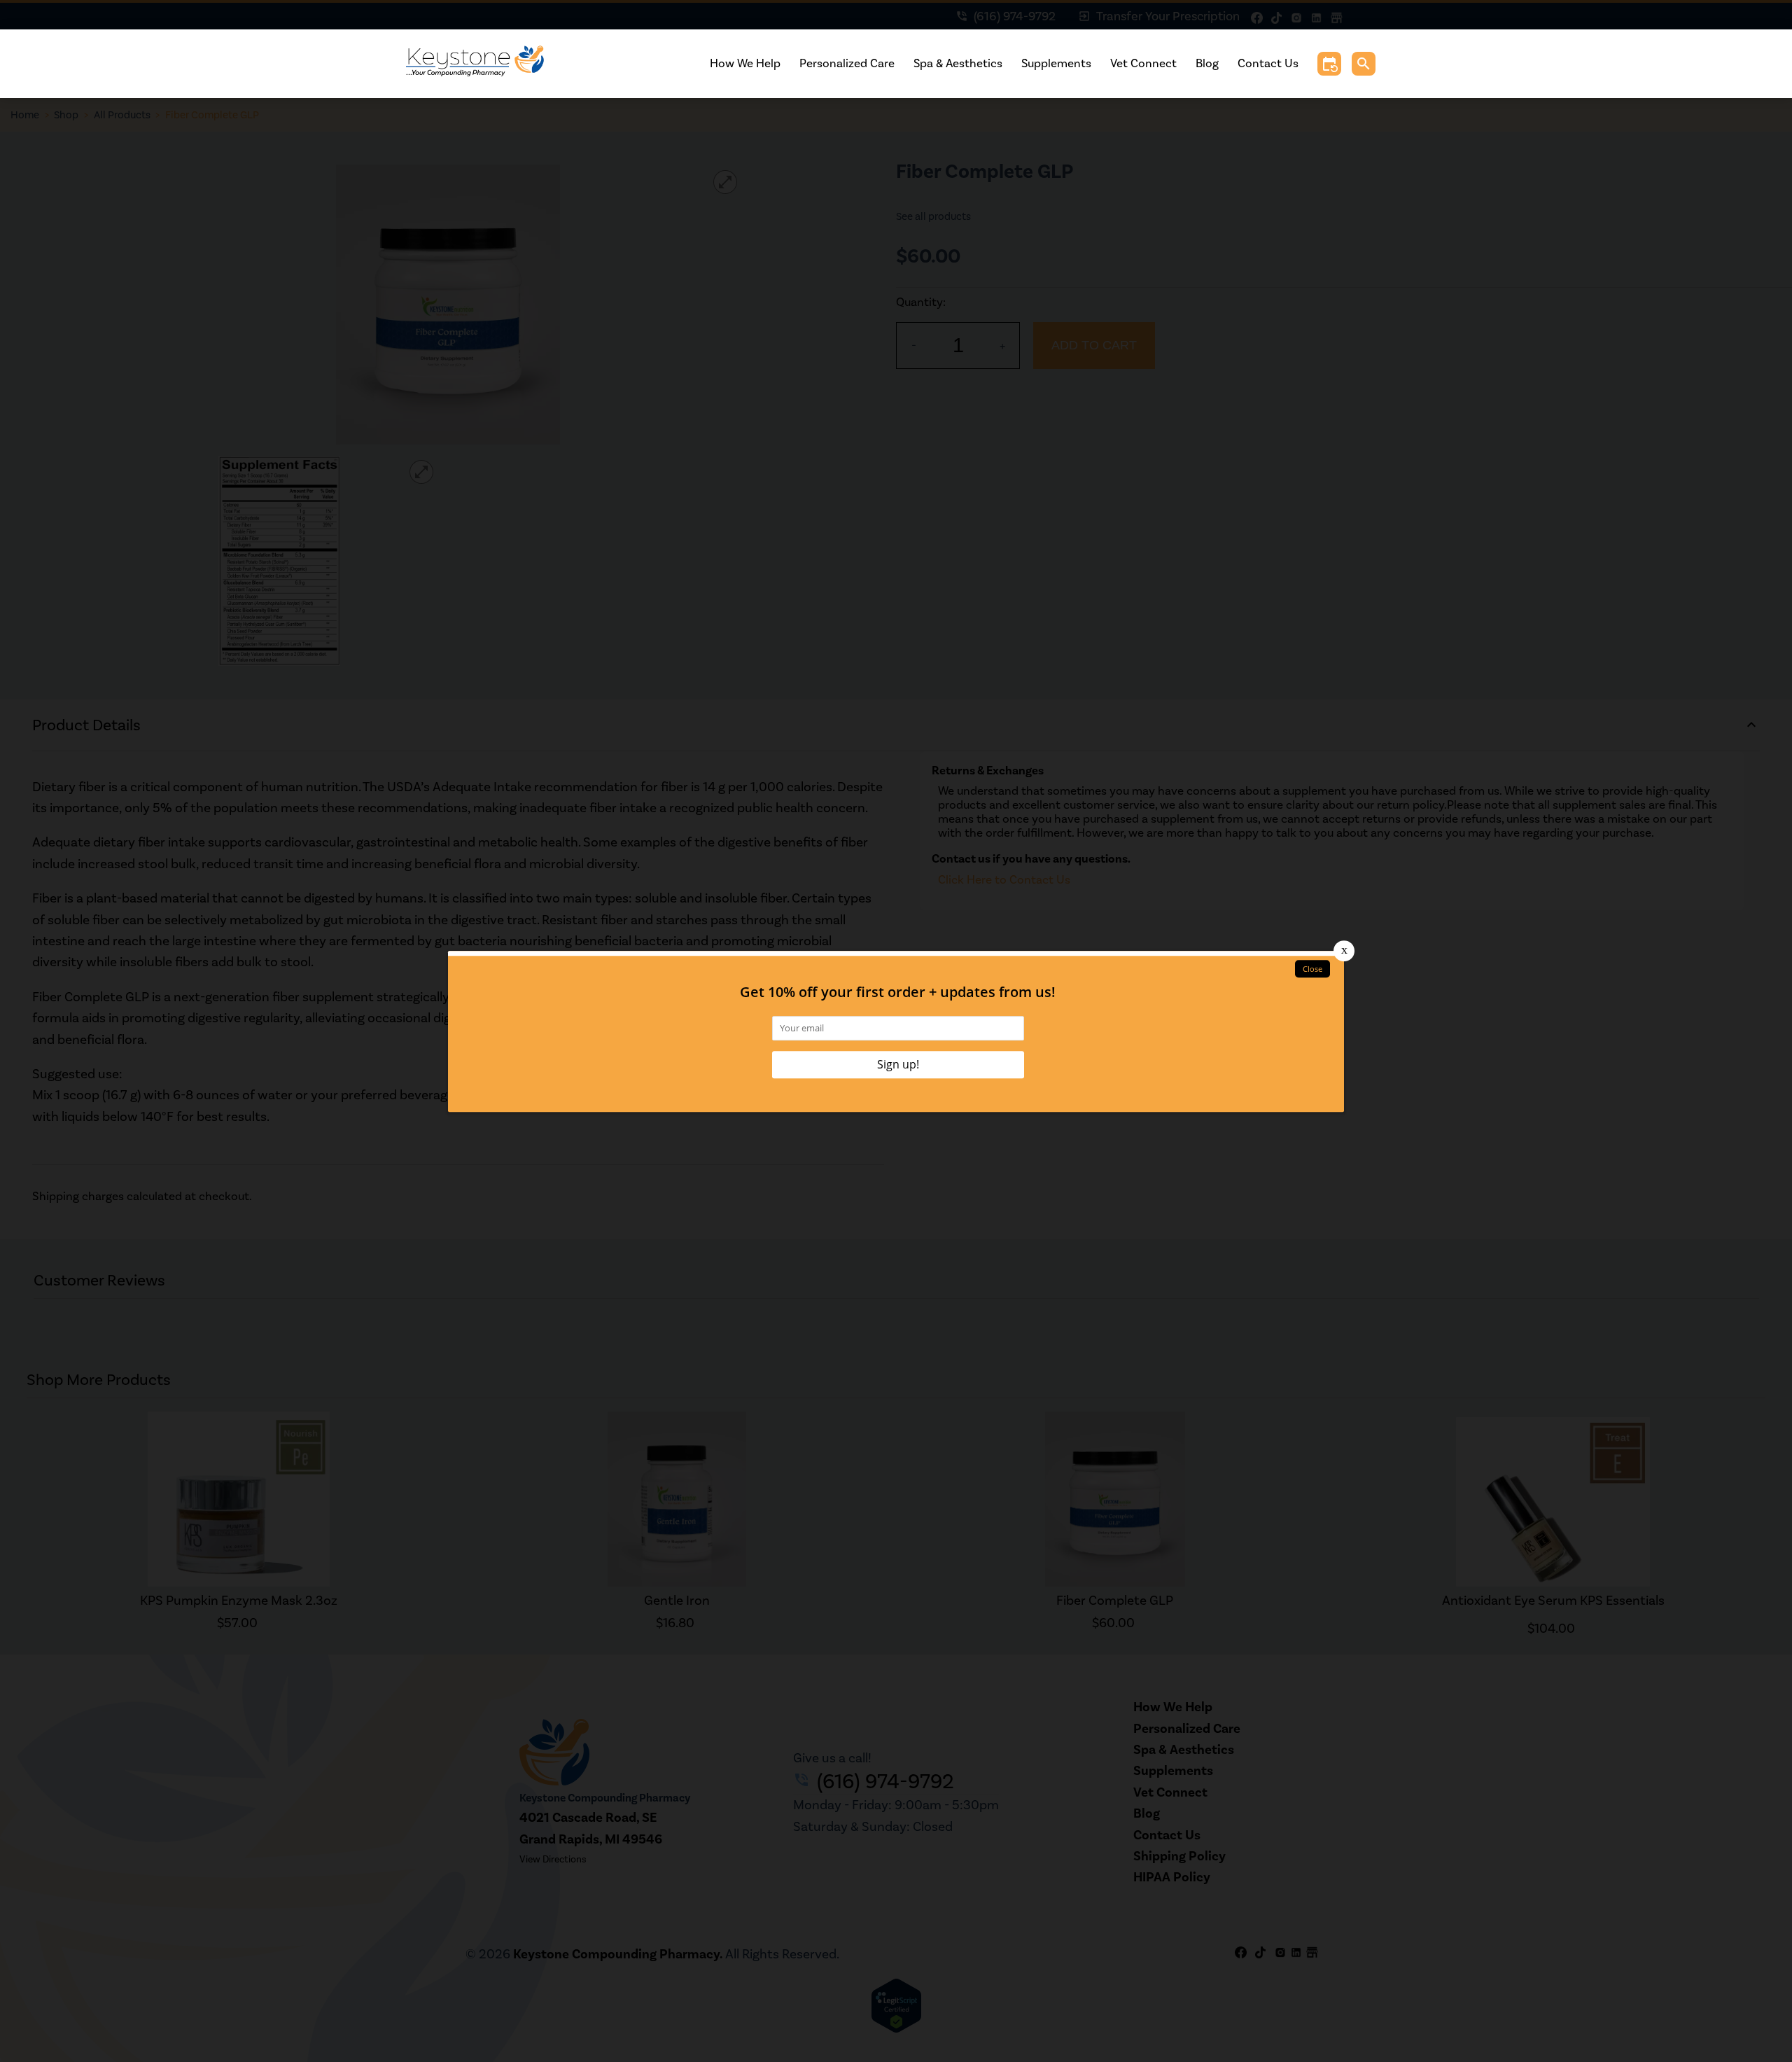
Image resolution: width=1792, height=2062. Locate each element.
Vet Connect (1143, 63)
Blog (1207, 63)
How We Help (745, 63)
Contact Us (1268, 63)
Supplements (1056, 63)
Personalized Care (847, 63)
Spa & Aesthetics (958, 63)
